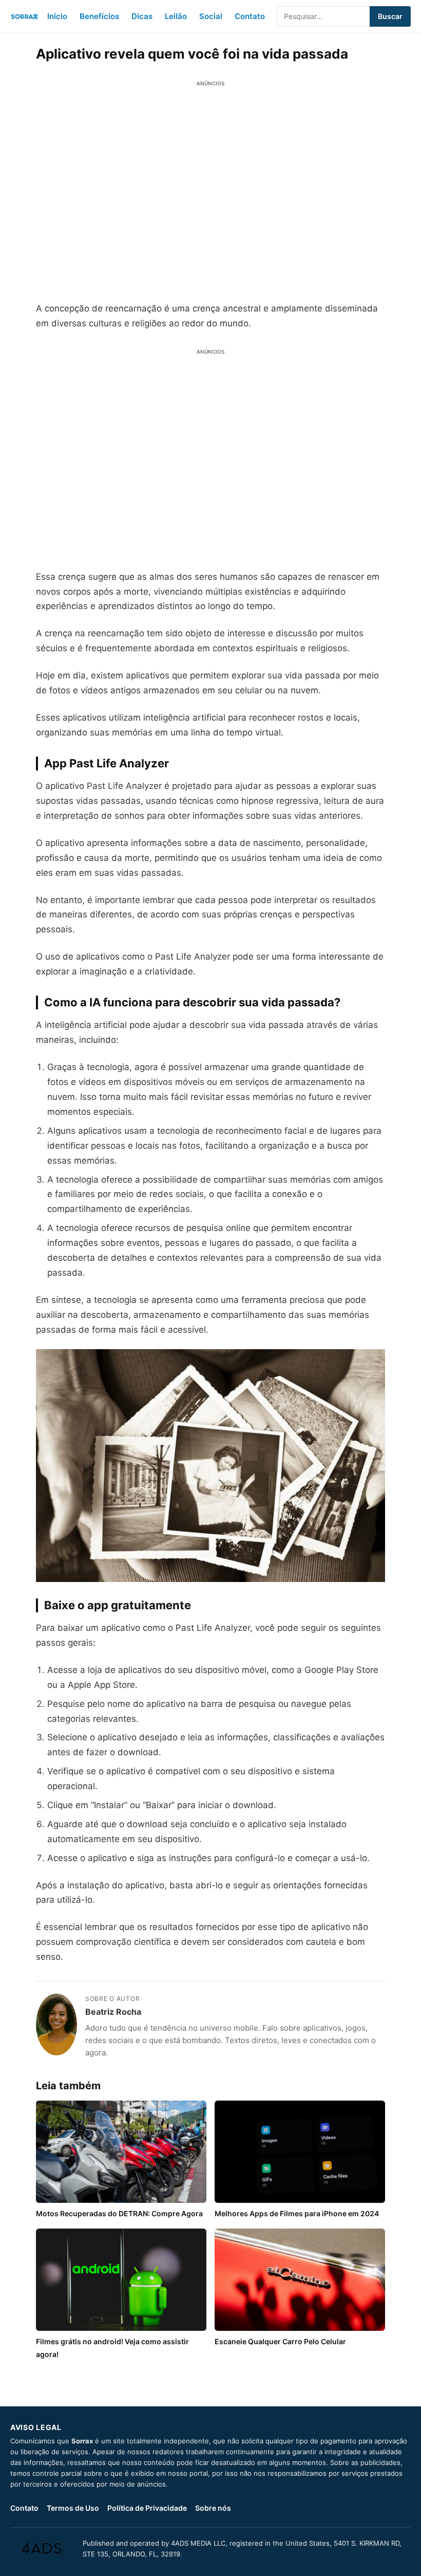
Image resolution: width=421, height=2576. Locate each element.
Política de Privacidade (147, 2508)
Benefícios (99, 16)
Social (211, 16)
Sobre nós (213, 2508)
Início (57, 16)
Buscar (390, 16)
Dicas (142, 16)
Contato (250, 16)
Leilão (176, 16)
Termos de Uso (73, 2508)
